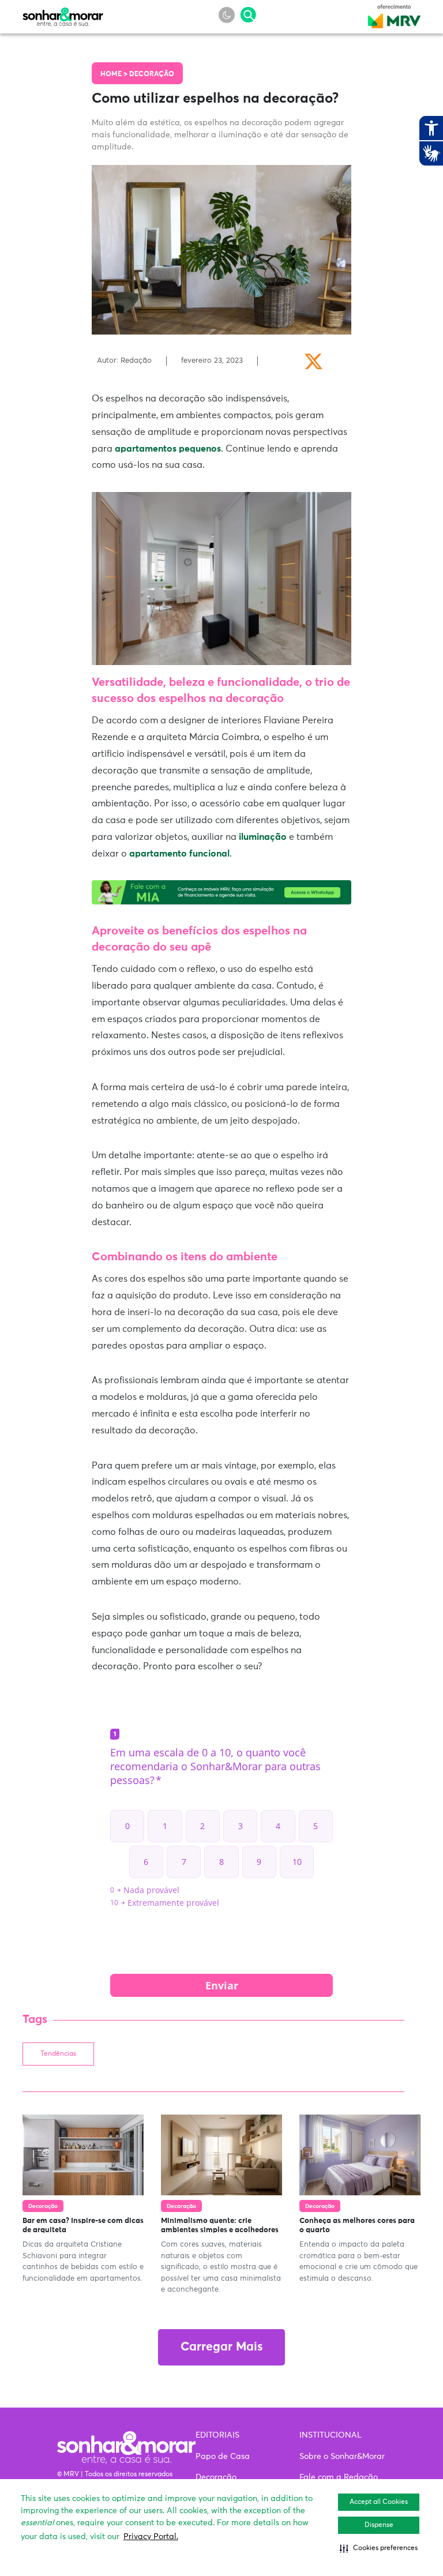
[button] (379, 2548)
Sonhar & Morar (63, 14)
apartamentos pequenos (168, 449)
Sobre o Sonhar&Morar (342, 2457)
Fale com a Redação (339, 2477)
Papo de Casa (223, 2457)
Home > (115, 74)
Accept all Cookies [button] (379, 2502)
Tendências (58, 2054)
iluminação (263, 837)
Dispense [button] (379, 2525)
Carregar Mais (221, 2347)
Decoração (152, 74)
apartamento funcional (179, 854)
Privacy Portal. (151, 2537)
